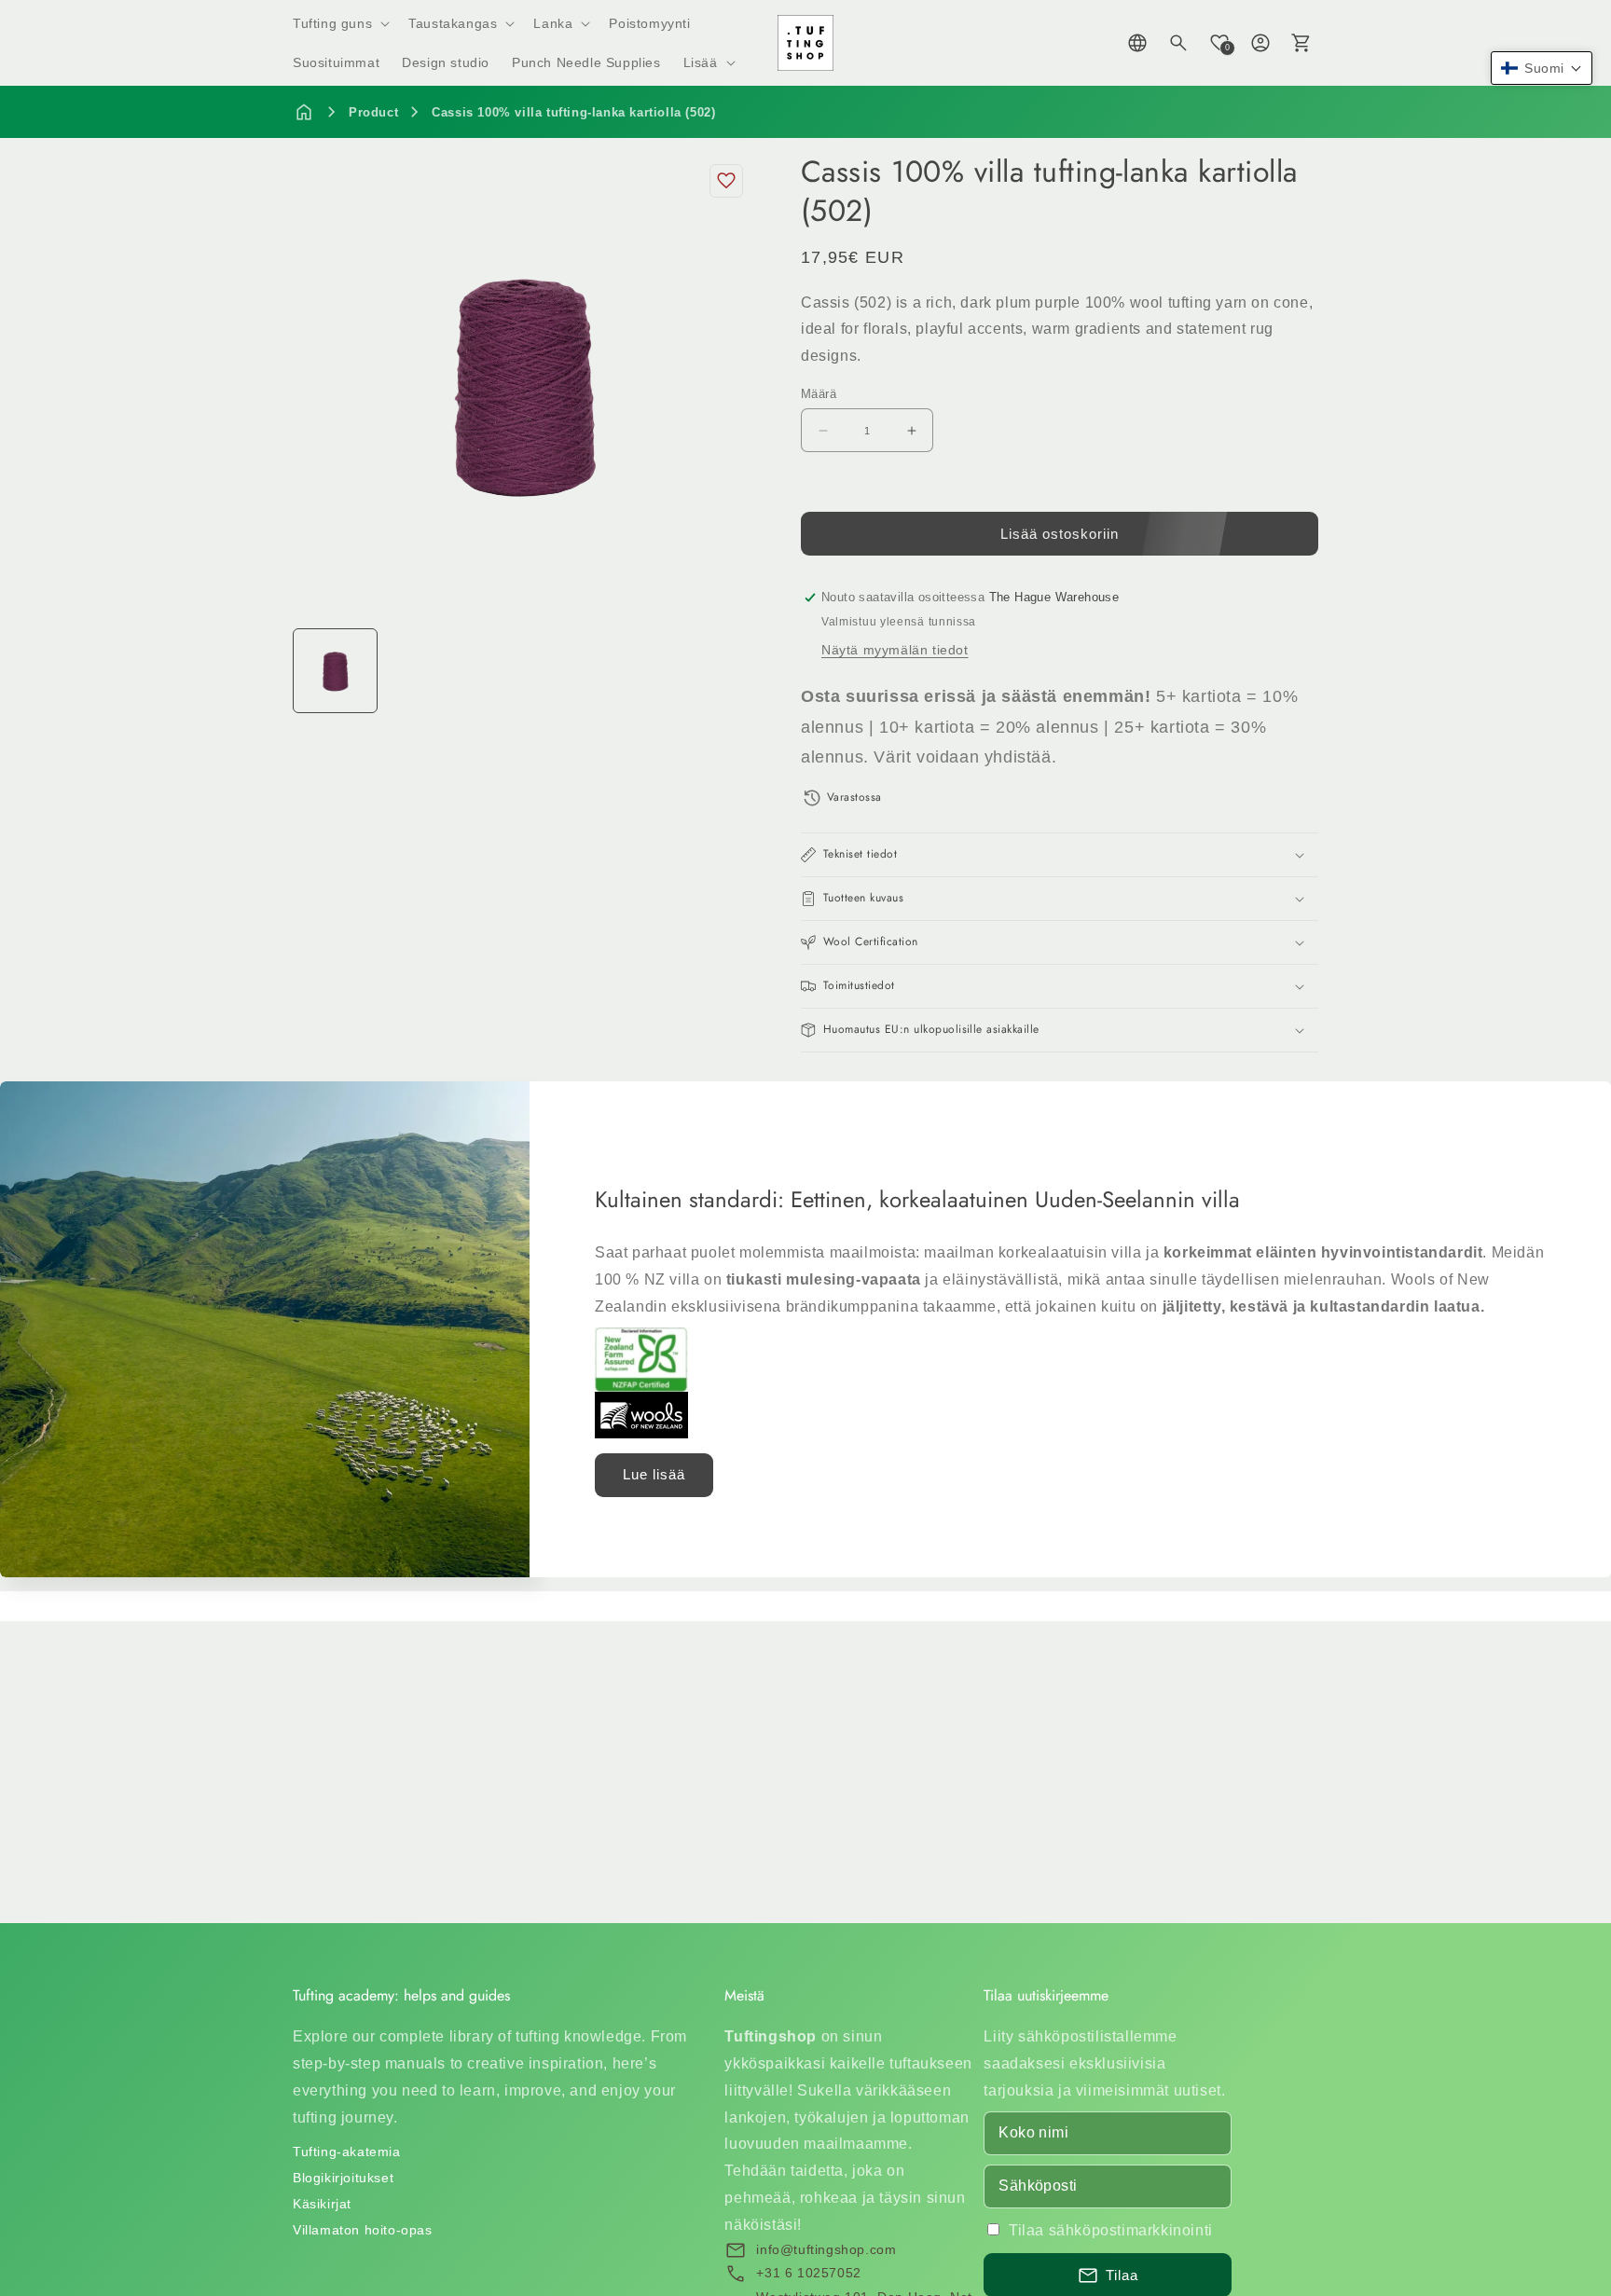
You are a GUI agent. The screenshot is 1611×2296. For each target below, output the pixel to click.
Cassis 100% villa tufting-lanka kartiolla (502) (573, 112)
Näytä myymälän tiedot (895, 650)
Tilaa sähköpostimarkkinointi (1111, 2230)
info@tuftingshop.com (826, 2249)
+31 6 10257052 (808, 2273)
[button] (339, 23)
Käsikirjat (322, 2204)
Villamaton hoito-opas (363, 2230)
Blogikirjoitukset (343, 2178)
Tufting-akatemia (347, 2152)
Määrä (819, 394)
